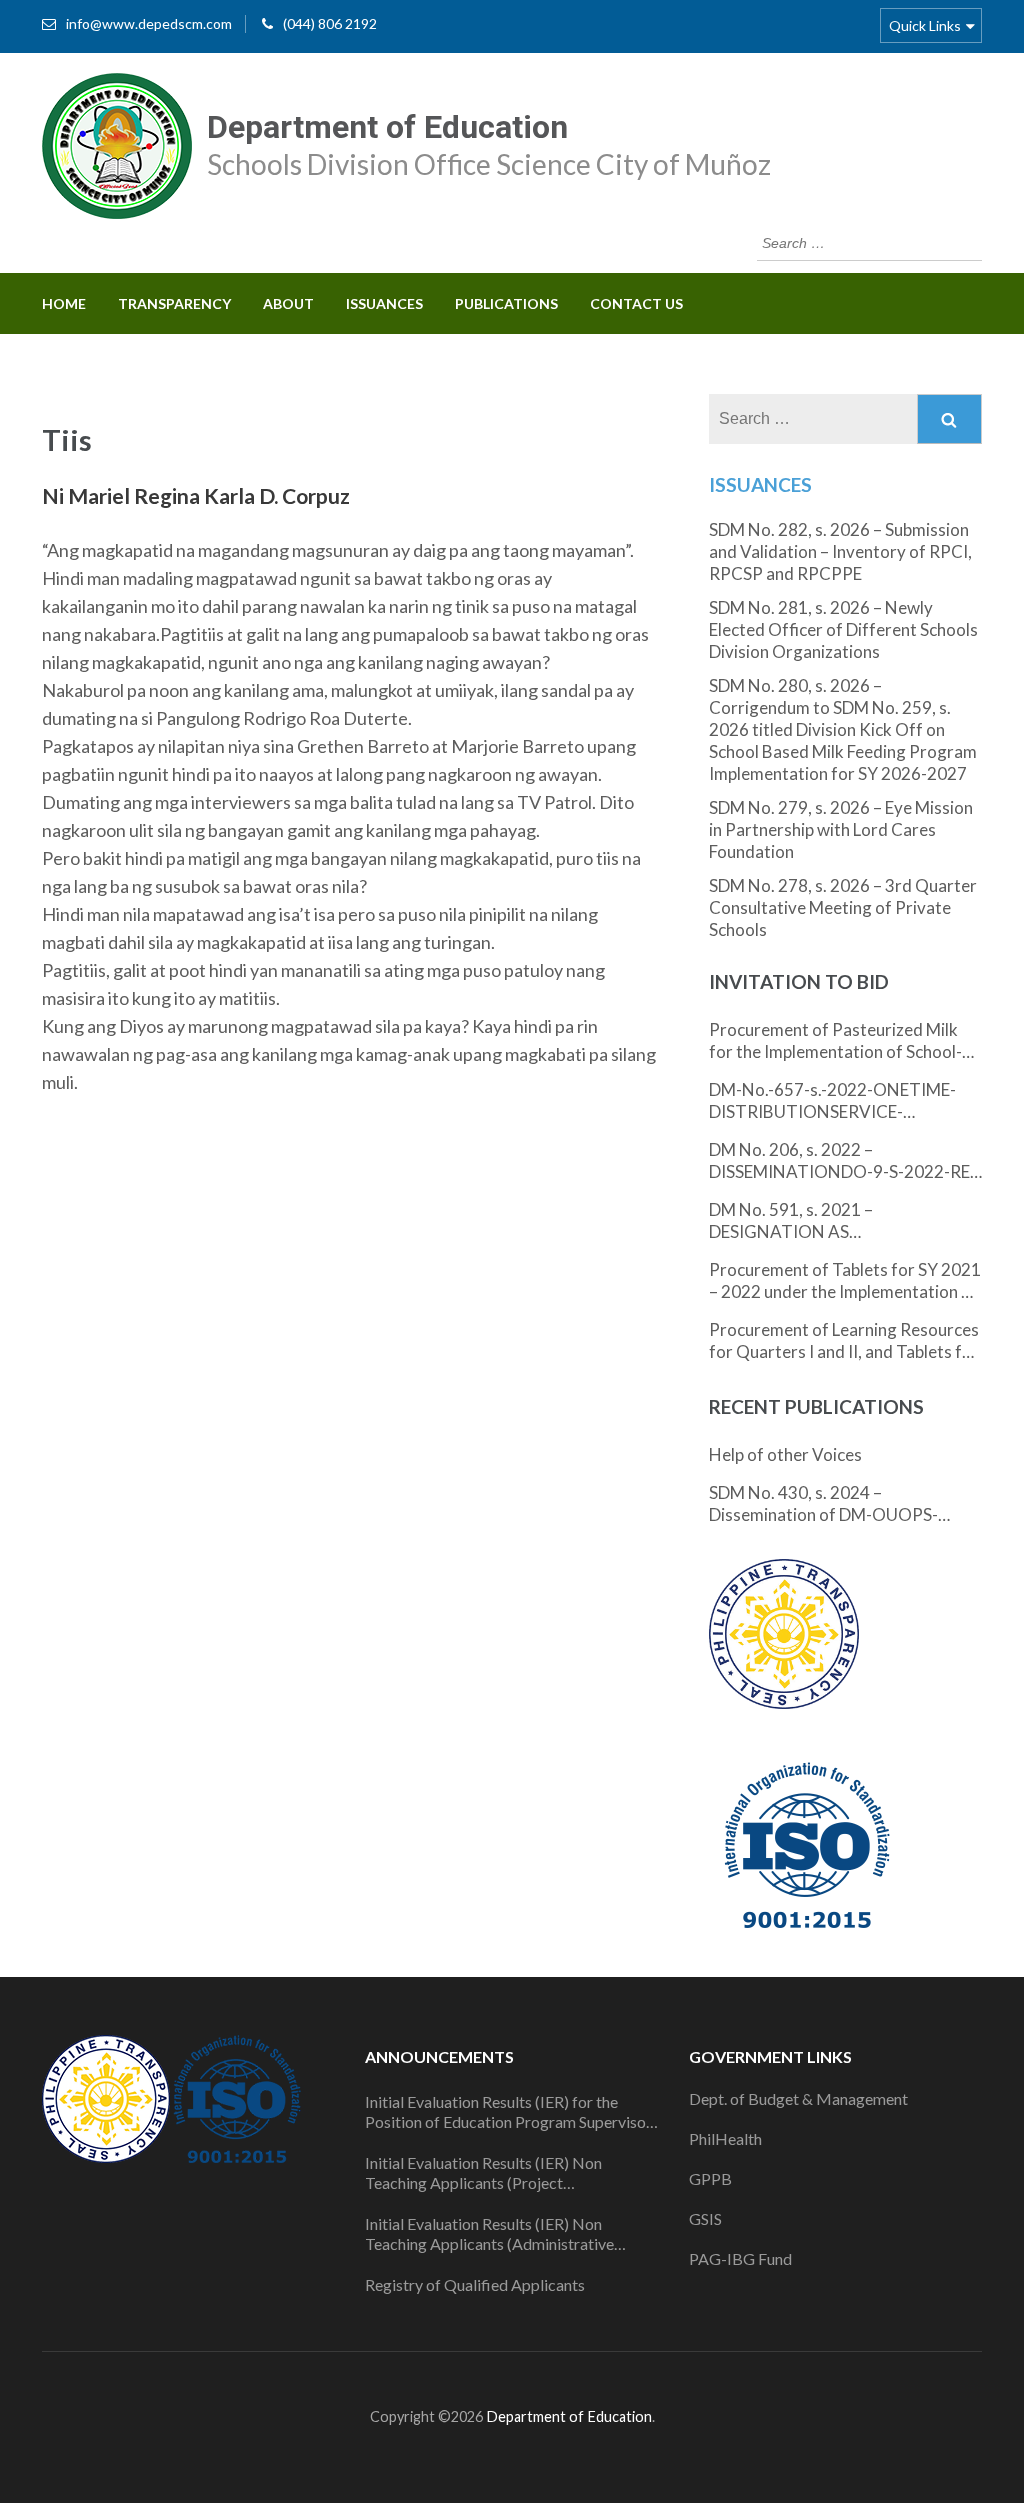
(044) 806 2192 (330, 23)
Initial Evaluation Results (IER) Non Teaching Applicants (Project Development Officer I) (483, 2173)
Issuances (384, 303)
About (288, 303)
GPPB (710, 2178)
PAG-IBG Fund (740, 2258)
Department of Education (387, 127)
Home (64, 303)
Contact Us (636, 303)
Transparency (174, 303)
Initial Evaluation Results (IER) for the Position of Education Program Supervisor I (508, 2112)
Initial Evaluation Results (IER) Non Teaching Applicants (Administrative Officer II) (489, 2234)
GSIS (705, 2218)
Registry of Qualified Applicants (475, 2284)
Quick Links (925, 25)
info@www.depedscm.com (149, 23)
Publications (506, 303)
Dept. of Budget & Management (798, 2098)
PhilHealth (725, 2138)
